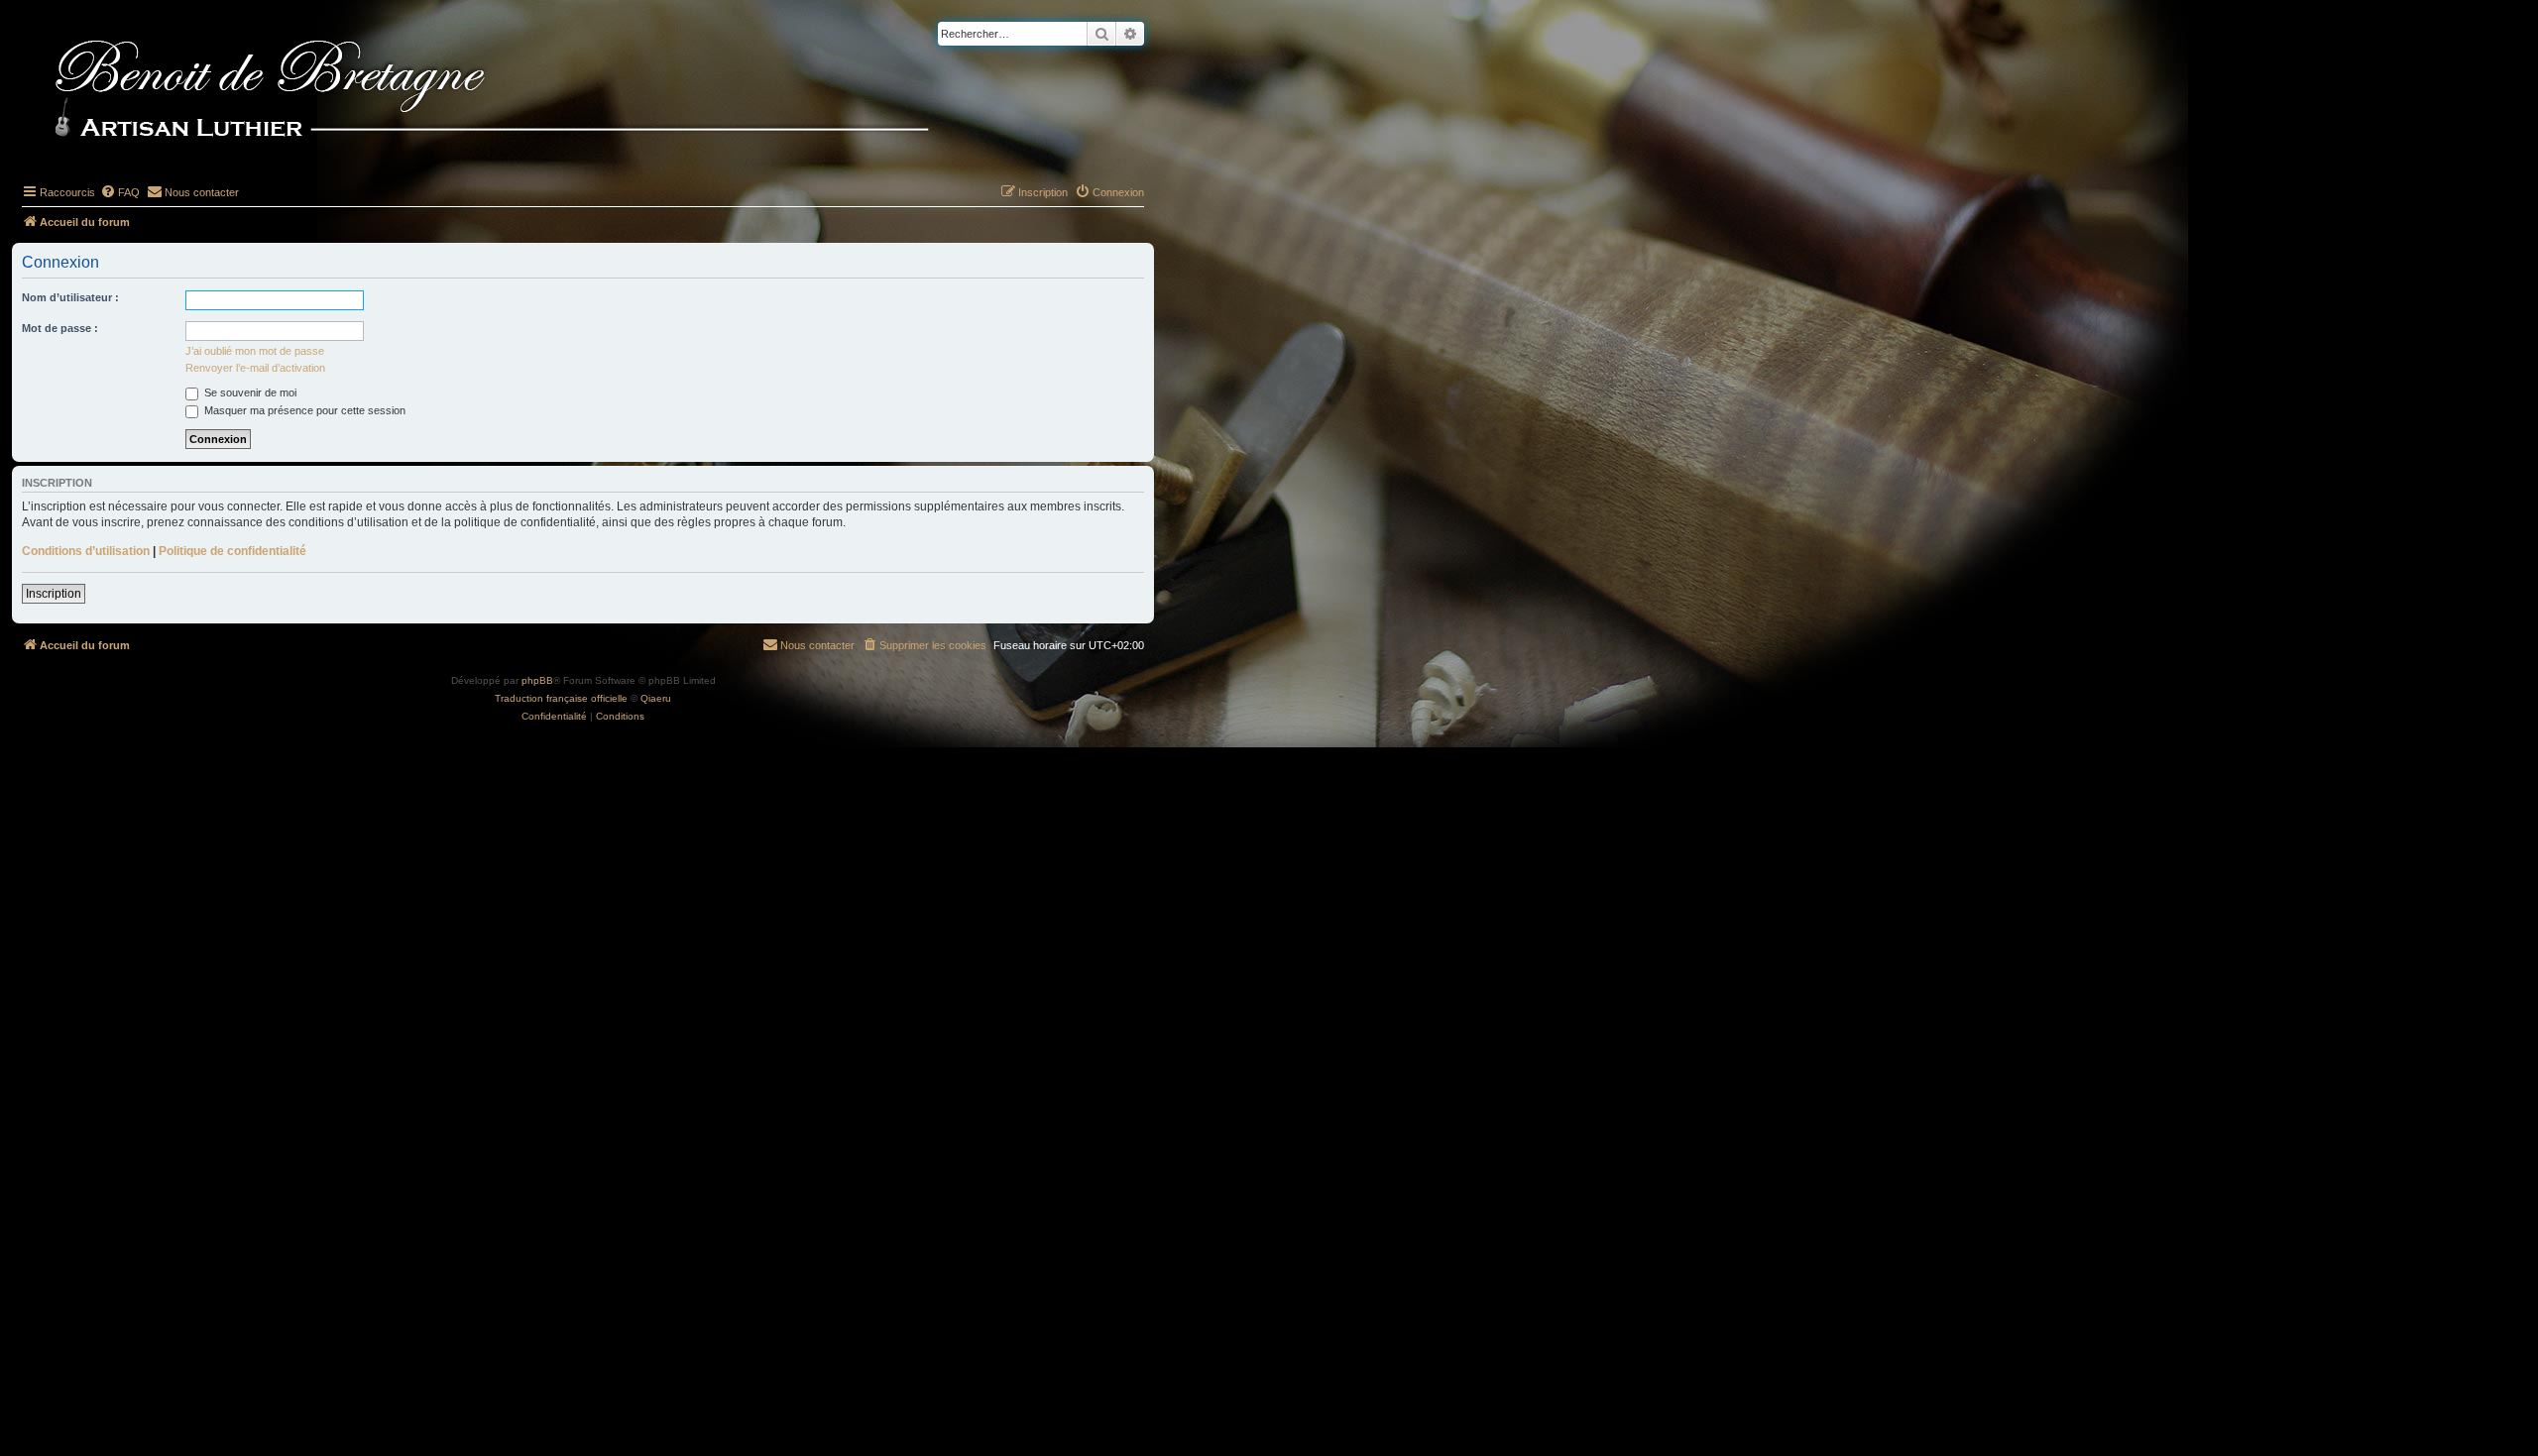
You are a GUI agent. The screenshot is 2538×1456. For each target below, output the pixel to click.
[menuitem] (120, 192)
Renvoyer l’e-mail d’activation (255, 368)
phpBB (537, 680)
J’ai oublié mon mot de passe (255, 351)
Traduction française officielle (561, 698)
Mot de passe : (60, 328)
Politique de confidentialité (232, 551)
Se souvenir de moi (249, 392)
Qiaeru (656, 698)
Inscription (54, 594)
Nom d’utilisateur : (70, 297)
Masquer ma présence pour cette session (303, 410)
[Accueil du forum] (524, 91)
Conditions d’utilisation (86, 551)
